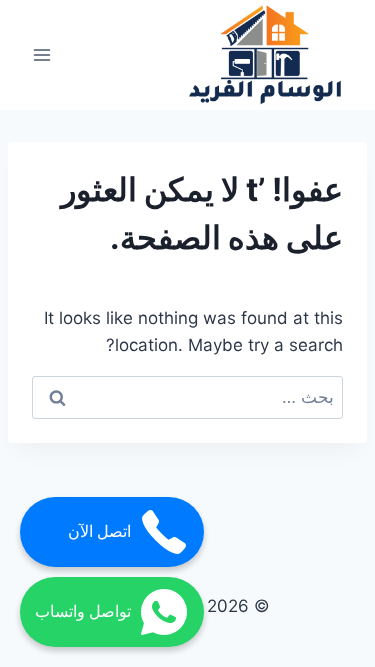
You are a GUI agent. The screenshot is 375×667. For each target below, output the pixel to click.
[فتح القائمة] (42, 55)
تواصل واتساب (83, 611)
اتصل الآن (99, 531)
